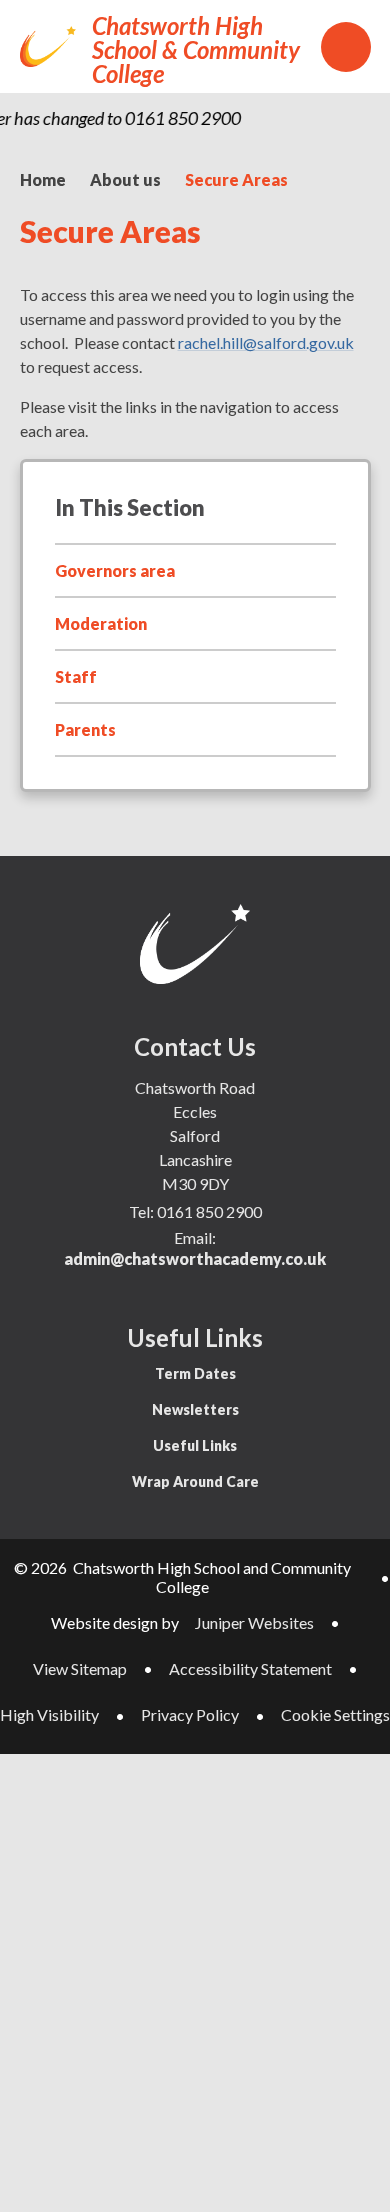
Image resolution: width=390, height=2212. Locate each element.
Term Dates (195, 1373)
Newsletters (195, 1409)
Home (43, 179)
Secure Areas (236, 179)
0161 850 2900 (209, 1211)
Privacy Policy (190, 1714)
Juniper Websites (254, 1622)
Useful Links (195, 1445)
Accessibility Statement (250, 1668)
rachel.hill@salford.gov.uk (266, 342)
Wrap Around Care (195, 1481)
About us (125, 179)
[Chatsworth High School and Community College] (48, 46)
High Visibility (49, 1714)
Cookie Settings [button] (335, 1714)
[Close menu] (346, 47)
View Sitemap (80, 1668)
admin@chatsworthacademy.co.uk (195, 1258)
